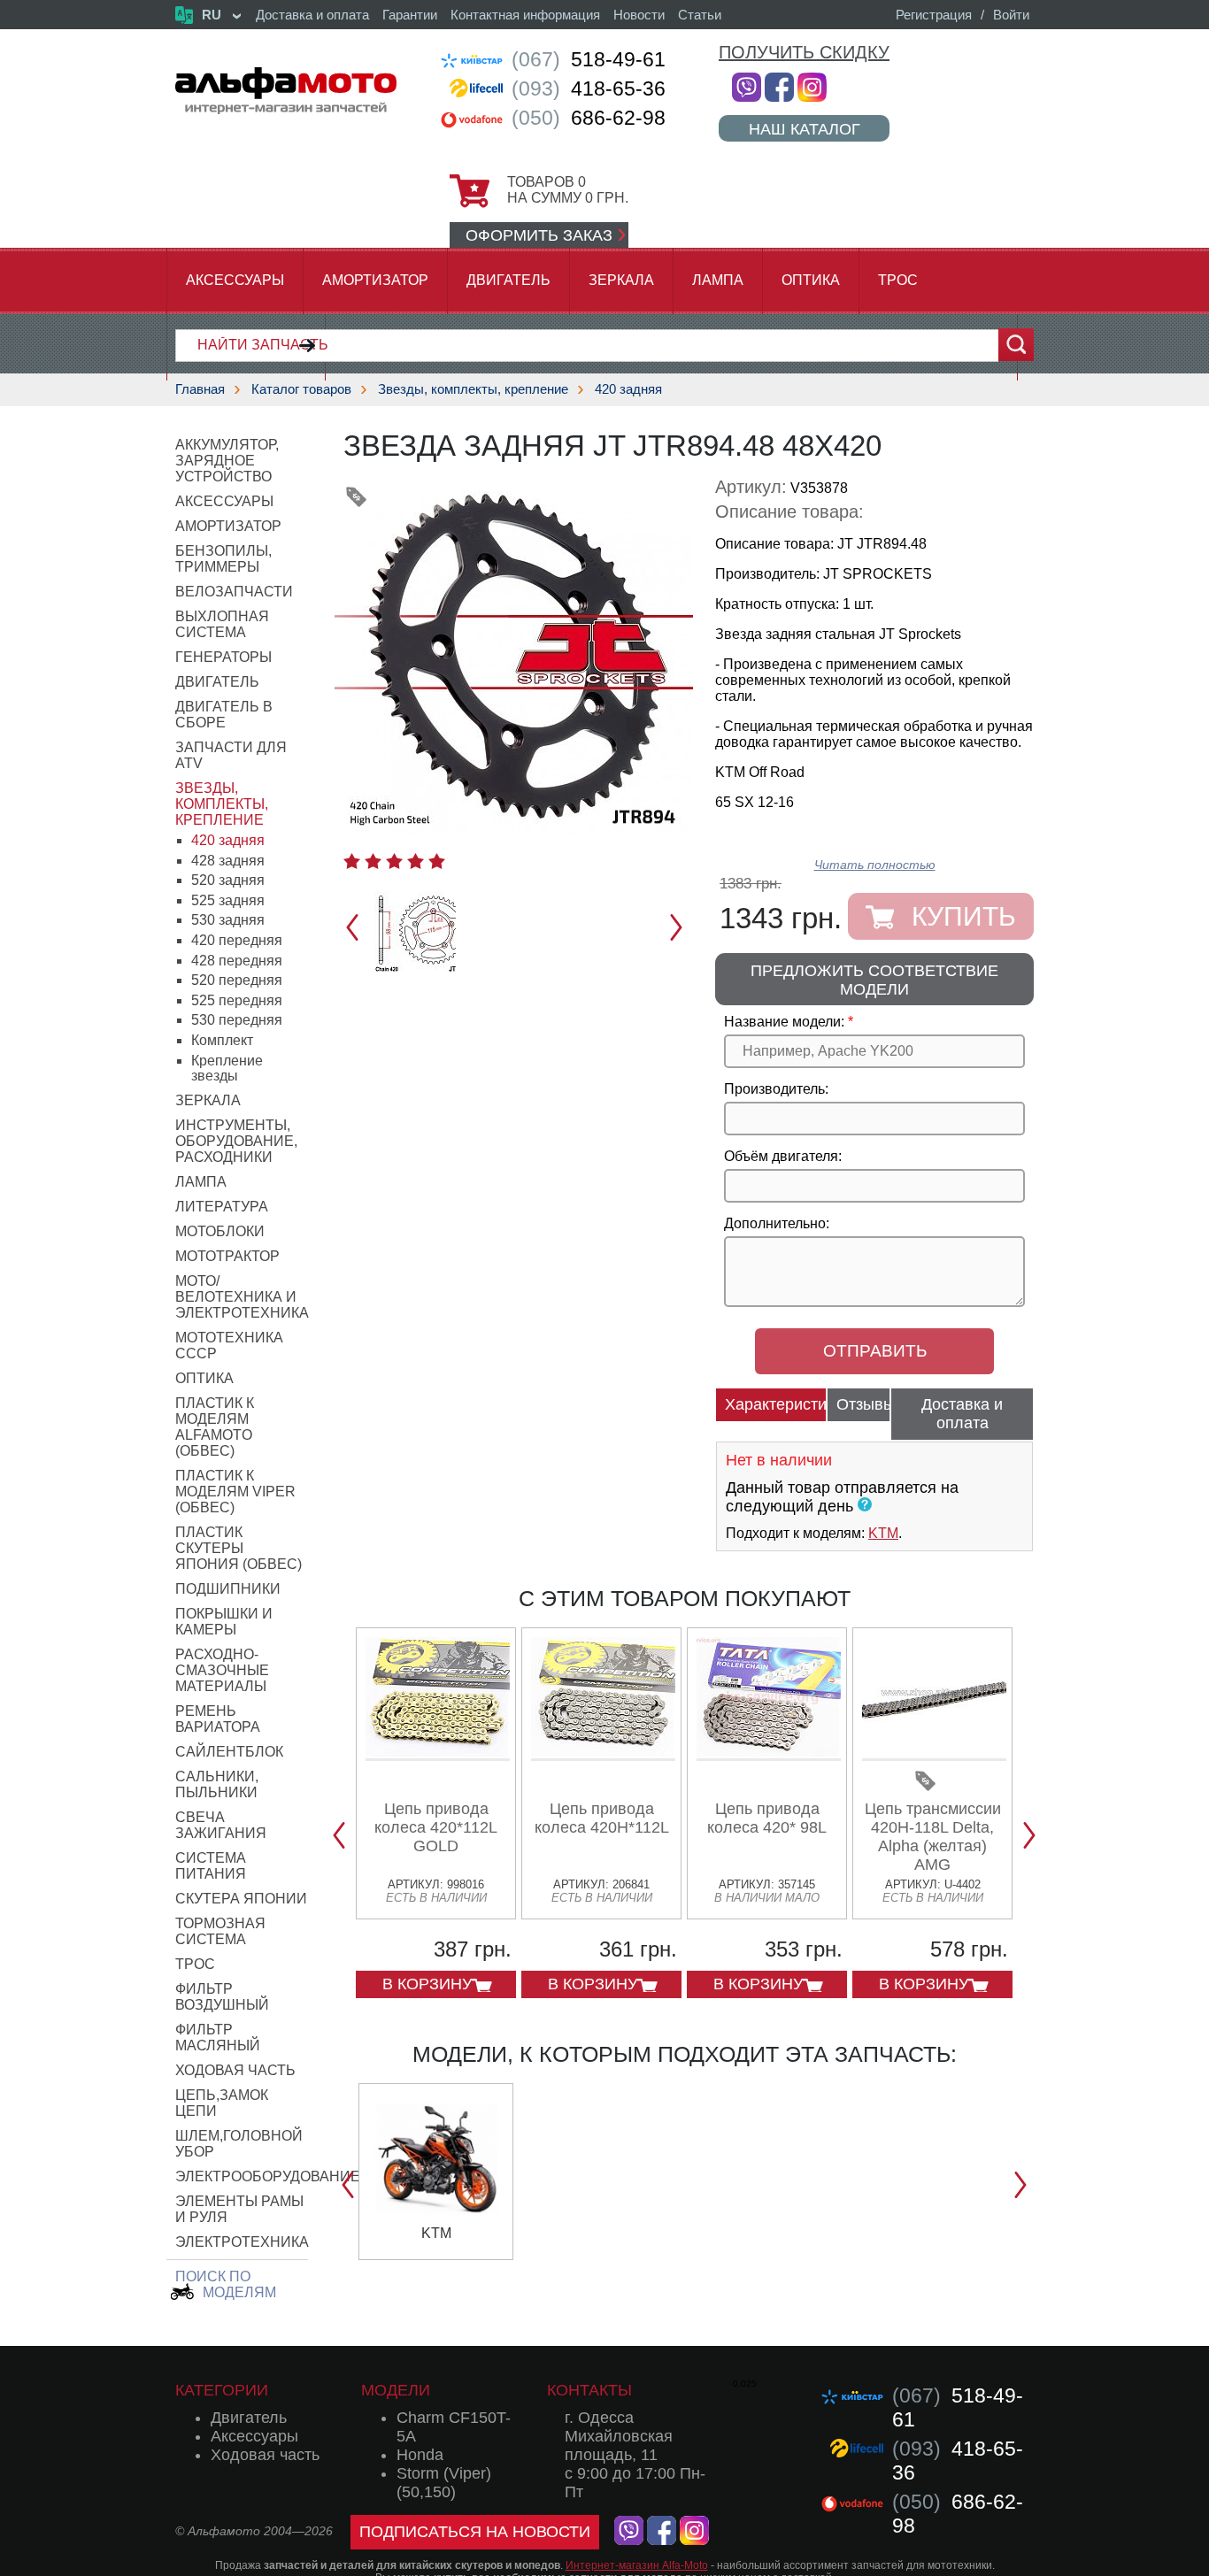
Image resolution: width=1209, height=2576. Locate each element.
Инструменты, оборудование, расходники (236, 1141)
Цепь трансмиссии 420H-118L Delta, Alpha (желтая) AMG (933, 1837)
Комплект (222, 1040)
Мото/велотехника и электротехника (242, 1297)
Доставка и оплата (312, 15)
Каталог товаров (301, 389)
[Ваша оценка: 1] (352, 861)
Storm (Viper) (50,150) (444, 2483)
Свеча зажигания (221, 1825)
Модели (396, 2390)
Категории (222, 2390)
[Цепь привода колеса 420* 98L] (769, 1754)
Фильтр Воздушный (222, 1997)
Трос (898, 280)
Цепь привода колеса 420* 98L (767, 1818)
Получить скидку (804, 52)
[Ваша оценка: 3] (394, 861)
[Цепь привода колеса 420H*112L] (603, 1754)
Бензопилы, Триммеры (223, 559)
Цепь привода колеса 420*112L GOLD (436, 1827)
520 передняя (237, 980)
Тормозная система (220, 1931)
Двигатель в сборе (224, 715)
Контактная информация (525, 15)
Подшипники (228, 1589)
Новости (639, 15)
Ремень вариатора (218, 1719)
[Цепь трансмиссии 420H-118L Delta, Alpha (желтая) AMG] (934, 1754)
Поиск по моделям (226, 2284)
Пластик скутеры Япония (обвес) (239, 1548)
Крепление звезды (227, 1069)
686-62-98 (589, 118)
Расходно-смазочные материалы (222, 1670)
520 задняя (228, 880)
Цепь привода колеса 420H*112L (602, 1818)
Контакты (589, 2390)
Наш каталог (805, 129)
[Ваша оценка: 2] (373, 861)
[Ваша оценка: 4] (416, 861)
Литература (222, 1207)
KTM (883, 1533)
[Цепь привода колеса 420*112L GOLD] (438, 1754)
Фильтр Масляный (218, 2038)
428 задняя (228, 861)
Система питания (211, 1866)
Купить (964, 916)
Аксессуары (235, 280)
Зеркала (621, 280)
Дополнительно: (777, 1223)
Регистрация (934, 15)
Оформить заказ (539, 235)
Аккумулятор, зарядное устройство (227, 461)
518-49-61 (589, 59)
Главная (200, 389)
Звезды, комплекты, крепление (473, 389)
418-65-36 (589, 88)
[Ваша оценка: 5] (437, 861)
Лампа (718, 280)
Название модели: (784, 1022)
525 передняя (237, 1000)
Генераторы (223, 657)
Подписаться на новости (475, 2532)
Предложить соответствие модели (874, 980)
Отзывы (863, 1404)
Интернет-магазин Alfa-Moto (637, 2565)
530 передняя (237, 1020)
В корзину (427, 1984)
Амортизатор (375, 280)
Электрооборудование (268, 2176)
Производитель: (776, 1089)
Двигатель (508, 280)
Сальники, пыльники (217, 1784)
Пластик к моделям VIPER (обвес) (235, 1492)
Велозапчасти (234, 592)
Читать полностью (875, 865)
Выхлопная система (222, 624)
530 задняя (228, 920)
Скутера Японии (241, 1899)
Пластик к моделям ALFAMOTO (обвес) (215, 1427)
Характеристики (776, 1404)
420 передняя (237, 940)
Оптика (811, 280)
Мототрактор (227, 1256)
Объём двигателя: (783, 1156)
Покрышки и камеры (224, 1622)
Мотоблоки (220, 1231)
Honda (420, 2455)
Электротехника (242, 2242)
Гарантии (410, 15)
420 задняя (628, 389)
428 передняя (237, 961)
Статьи (700, 15)
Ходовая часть (235, 2070)
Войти (1011, 15)
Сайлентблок (229, 1752)
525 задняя (228, 900)
